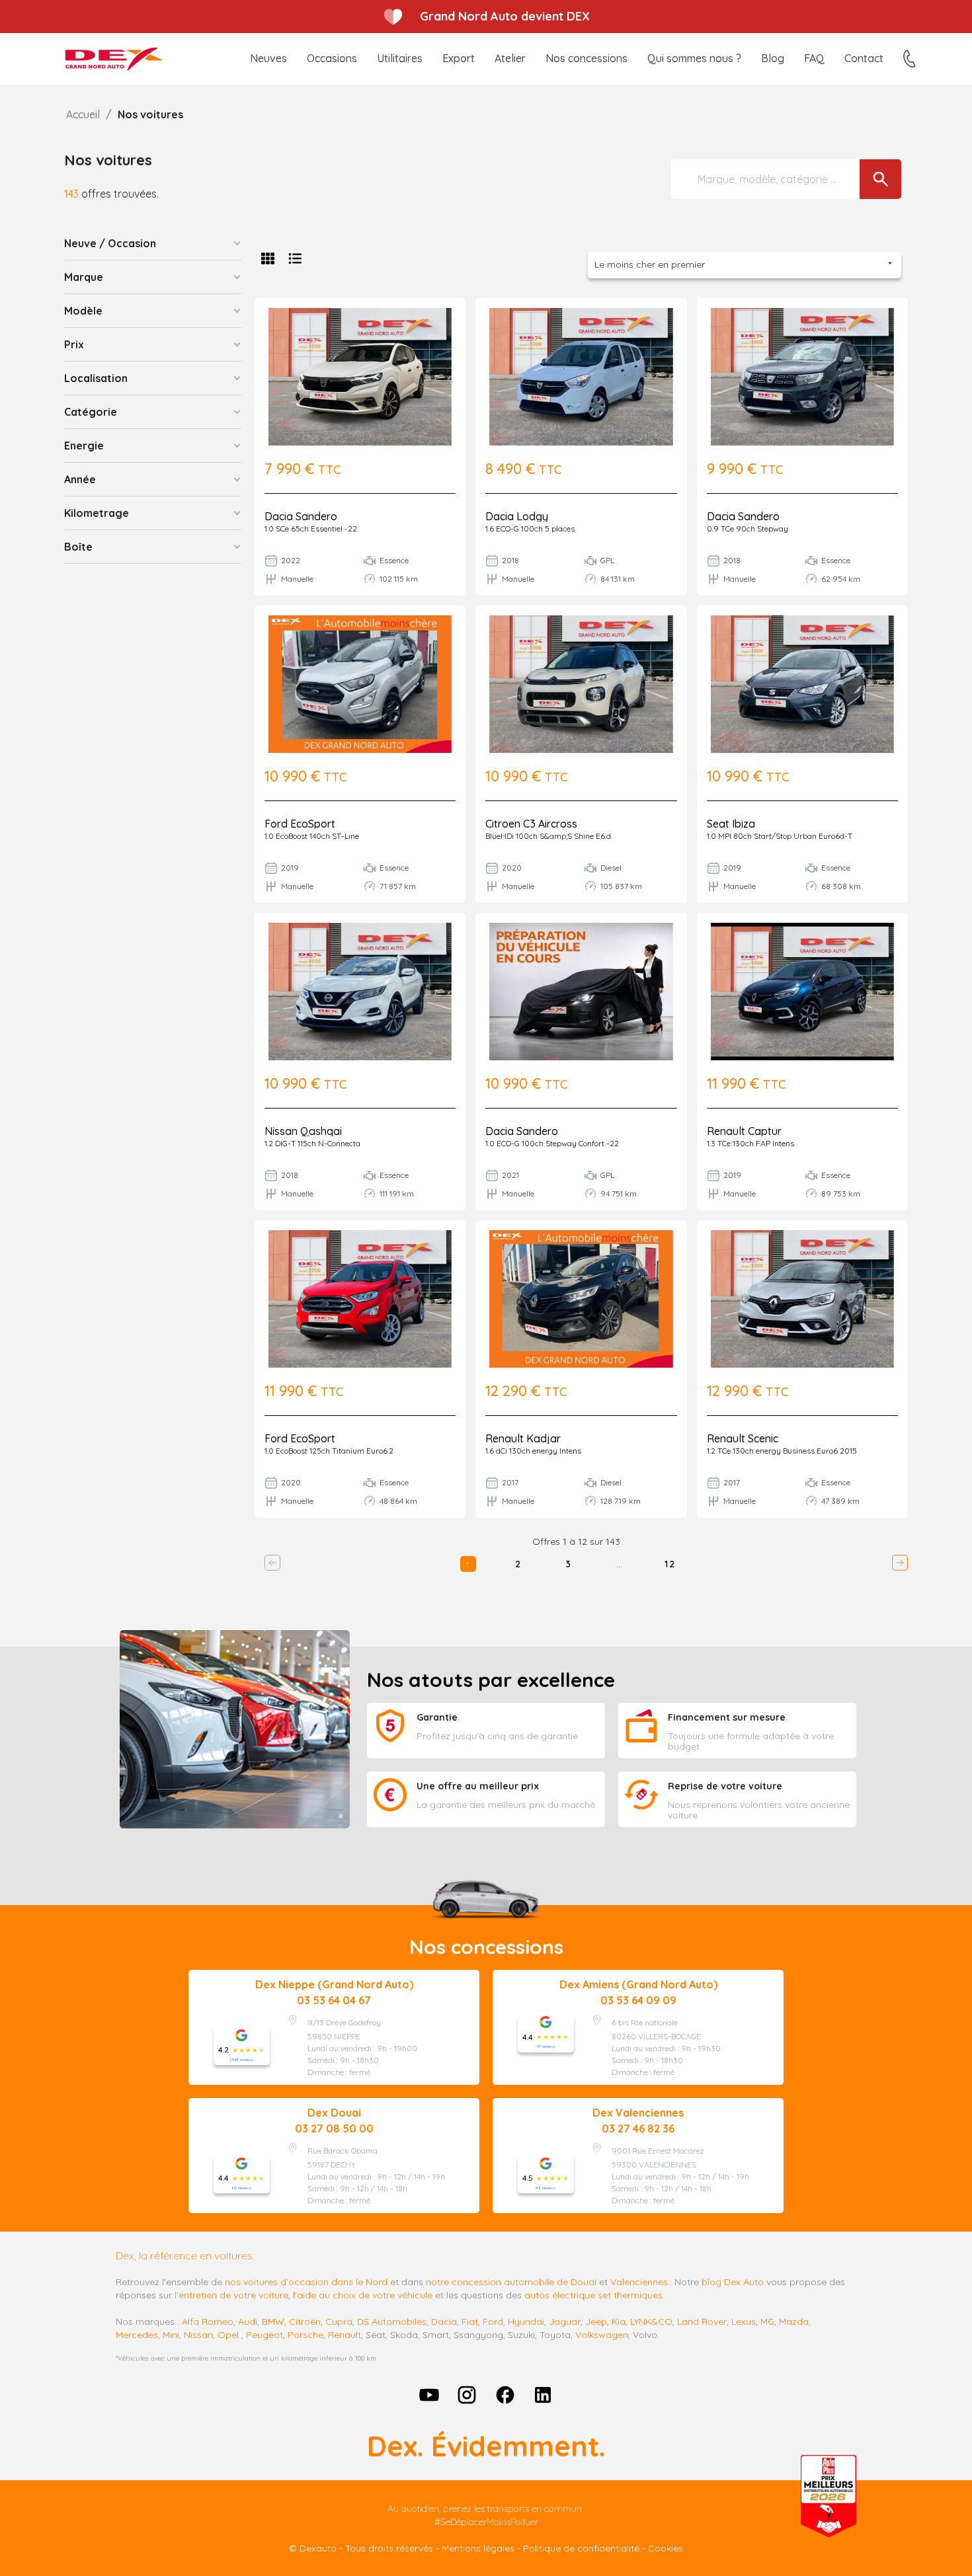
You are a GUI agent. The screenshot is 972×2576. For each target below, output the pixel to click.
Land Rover (702, 2322)
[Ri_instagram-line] (467, 2395)
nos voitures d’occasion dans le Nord (306, 2282)
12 (670, 1564)
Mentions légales (478, 2548)
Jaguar (565, 2322)
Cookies (666, 2548)
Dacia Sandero (301, 516)
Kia (619, 2322)
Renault (344, 2335)
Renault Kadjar (523, 1438)
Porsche (305, 2335)
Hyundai (526, 2322)
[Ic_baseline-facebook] (505, 2395)
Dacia (444, 2322)
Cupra (339, 2322)
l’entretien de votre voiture (231, 2295)
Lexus (744, 2322)
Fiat (470, 2322)
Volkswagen (602, 2335)
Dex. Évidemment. (486, 2446)
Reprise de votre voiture (725, 1786)
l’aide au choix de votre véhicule (363, 2295)
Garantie (437, 1717)
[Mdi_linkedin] (544, 2395)
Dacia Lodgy (517, 516)
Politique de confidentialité (581, 2548)
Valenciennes (639, 2282)
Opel (228, 2335)
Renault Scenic (743, 1438)
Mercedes (137, 2335)
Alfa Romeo (208, 2322)
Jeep (596, 2322)
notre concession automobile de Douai (511, 2282)
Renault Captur (744, 1131)
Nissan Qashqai (303, 1131)
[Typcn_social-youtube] (429, 2395)
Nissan (198, 2335)
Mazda (794, 2322)
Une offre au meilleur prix (478, 1786)
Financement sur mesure (727, 1717)
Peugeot (264, 2335)
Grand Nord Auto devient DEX (505, 16)
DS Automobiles (392, 2322)
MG (767, 2322)
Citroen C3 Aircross (531, 824)
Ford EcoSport (300, 824)
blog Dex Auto (733, 2282)
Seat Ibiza (731, 824)
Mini (171, 2335)
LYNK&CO (651, 2322)
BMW (273, 2322)
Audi (248, 2322)
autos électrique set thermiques (593, 2295)
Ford (493, 2322)
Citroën (305, 2322)
